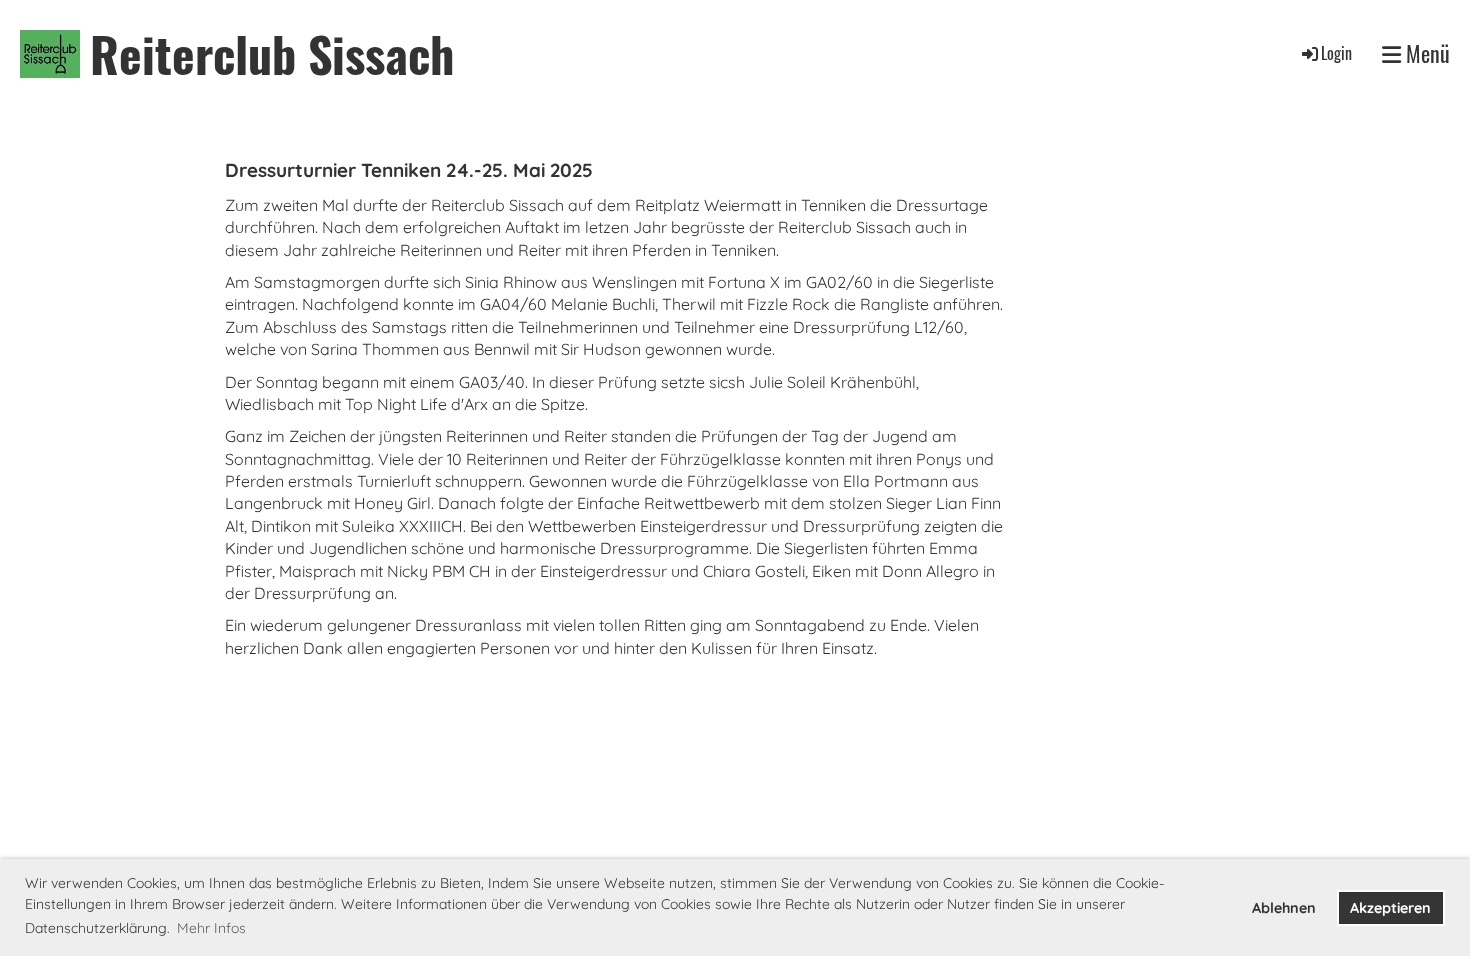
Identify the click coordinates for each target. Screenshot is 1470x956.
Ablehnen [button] (1284, 908)
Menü (1425, 53)
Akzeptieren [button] (1390, 908)
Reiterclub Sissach (272, 53)
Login (1336, 53)
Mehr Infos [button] (211, 928)
